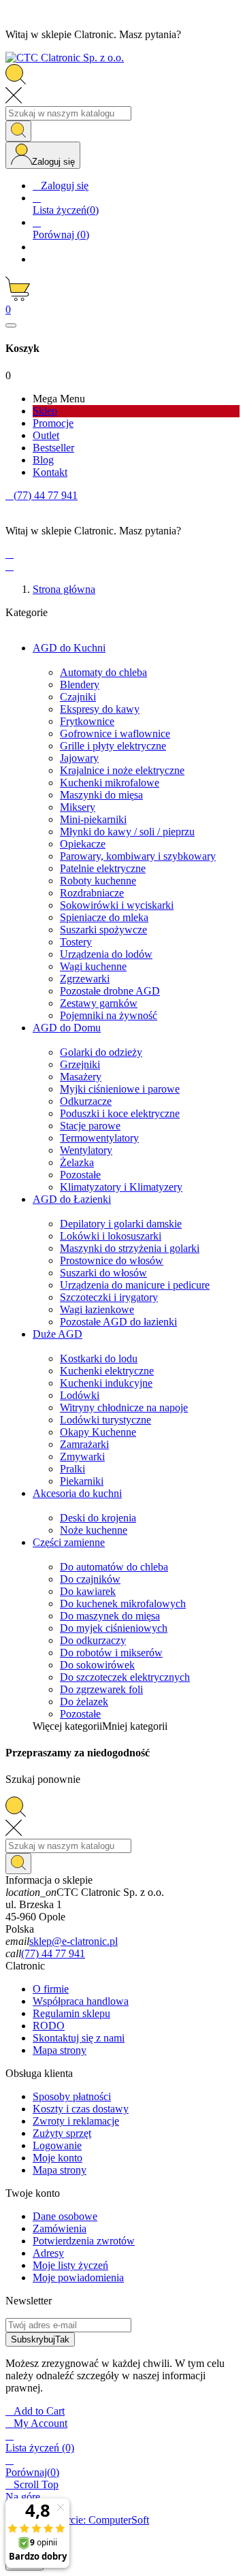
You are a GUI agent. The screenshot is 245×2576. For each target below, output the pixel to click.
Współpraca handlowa (81, 2001)
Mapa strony (60, 2050)
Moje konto (58, 2158)
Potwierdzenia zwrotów (84, 2241)
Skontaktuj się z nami (79, 2038)
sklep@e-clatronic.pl (73, 1941)
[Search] (18, 131)
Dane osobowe (65, 2216)
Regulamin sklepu (71, 2013)
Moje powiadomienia (78, 2277)
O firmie (51, 1989)
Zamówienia (60, 2228)
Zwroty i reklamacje (76, 2121)
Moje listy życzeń (70, 2265)
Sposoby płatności (72, 2096)
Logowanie (57, 2145)
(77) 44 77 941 (53, 1953)
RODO (49, 2026)
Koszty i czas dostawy (81, 2109)
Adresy (48, 2253)
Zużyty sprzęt (62, 2133)
